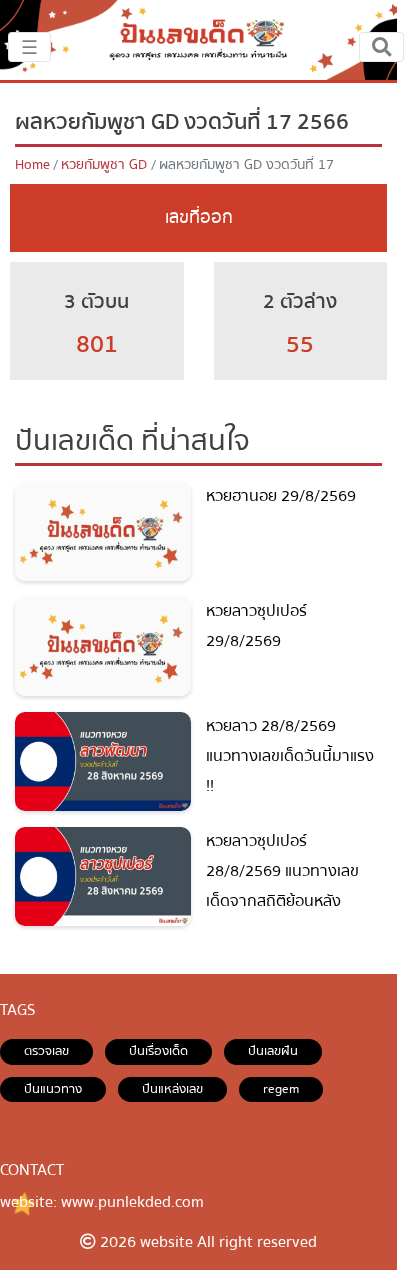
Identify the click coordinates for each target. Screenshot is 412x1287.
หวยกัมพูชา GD (104, 165)
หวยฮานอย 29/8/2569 (281, 496)
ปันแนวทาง (53, 1089)
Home (32, 165)
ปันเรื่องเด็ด (158, 1051)
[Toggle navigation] (381, 47)
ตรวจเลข (46, 1051)
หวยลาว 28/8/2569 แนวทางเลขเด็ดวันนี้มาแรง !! (290, 755)
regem (281, 1089)
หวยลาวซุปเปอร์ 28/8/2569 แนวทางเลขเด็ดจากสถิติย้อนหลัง (282, 870)
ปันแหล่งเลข (172, 1089)
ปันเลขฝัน (273, 1051)
